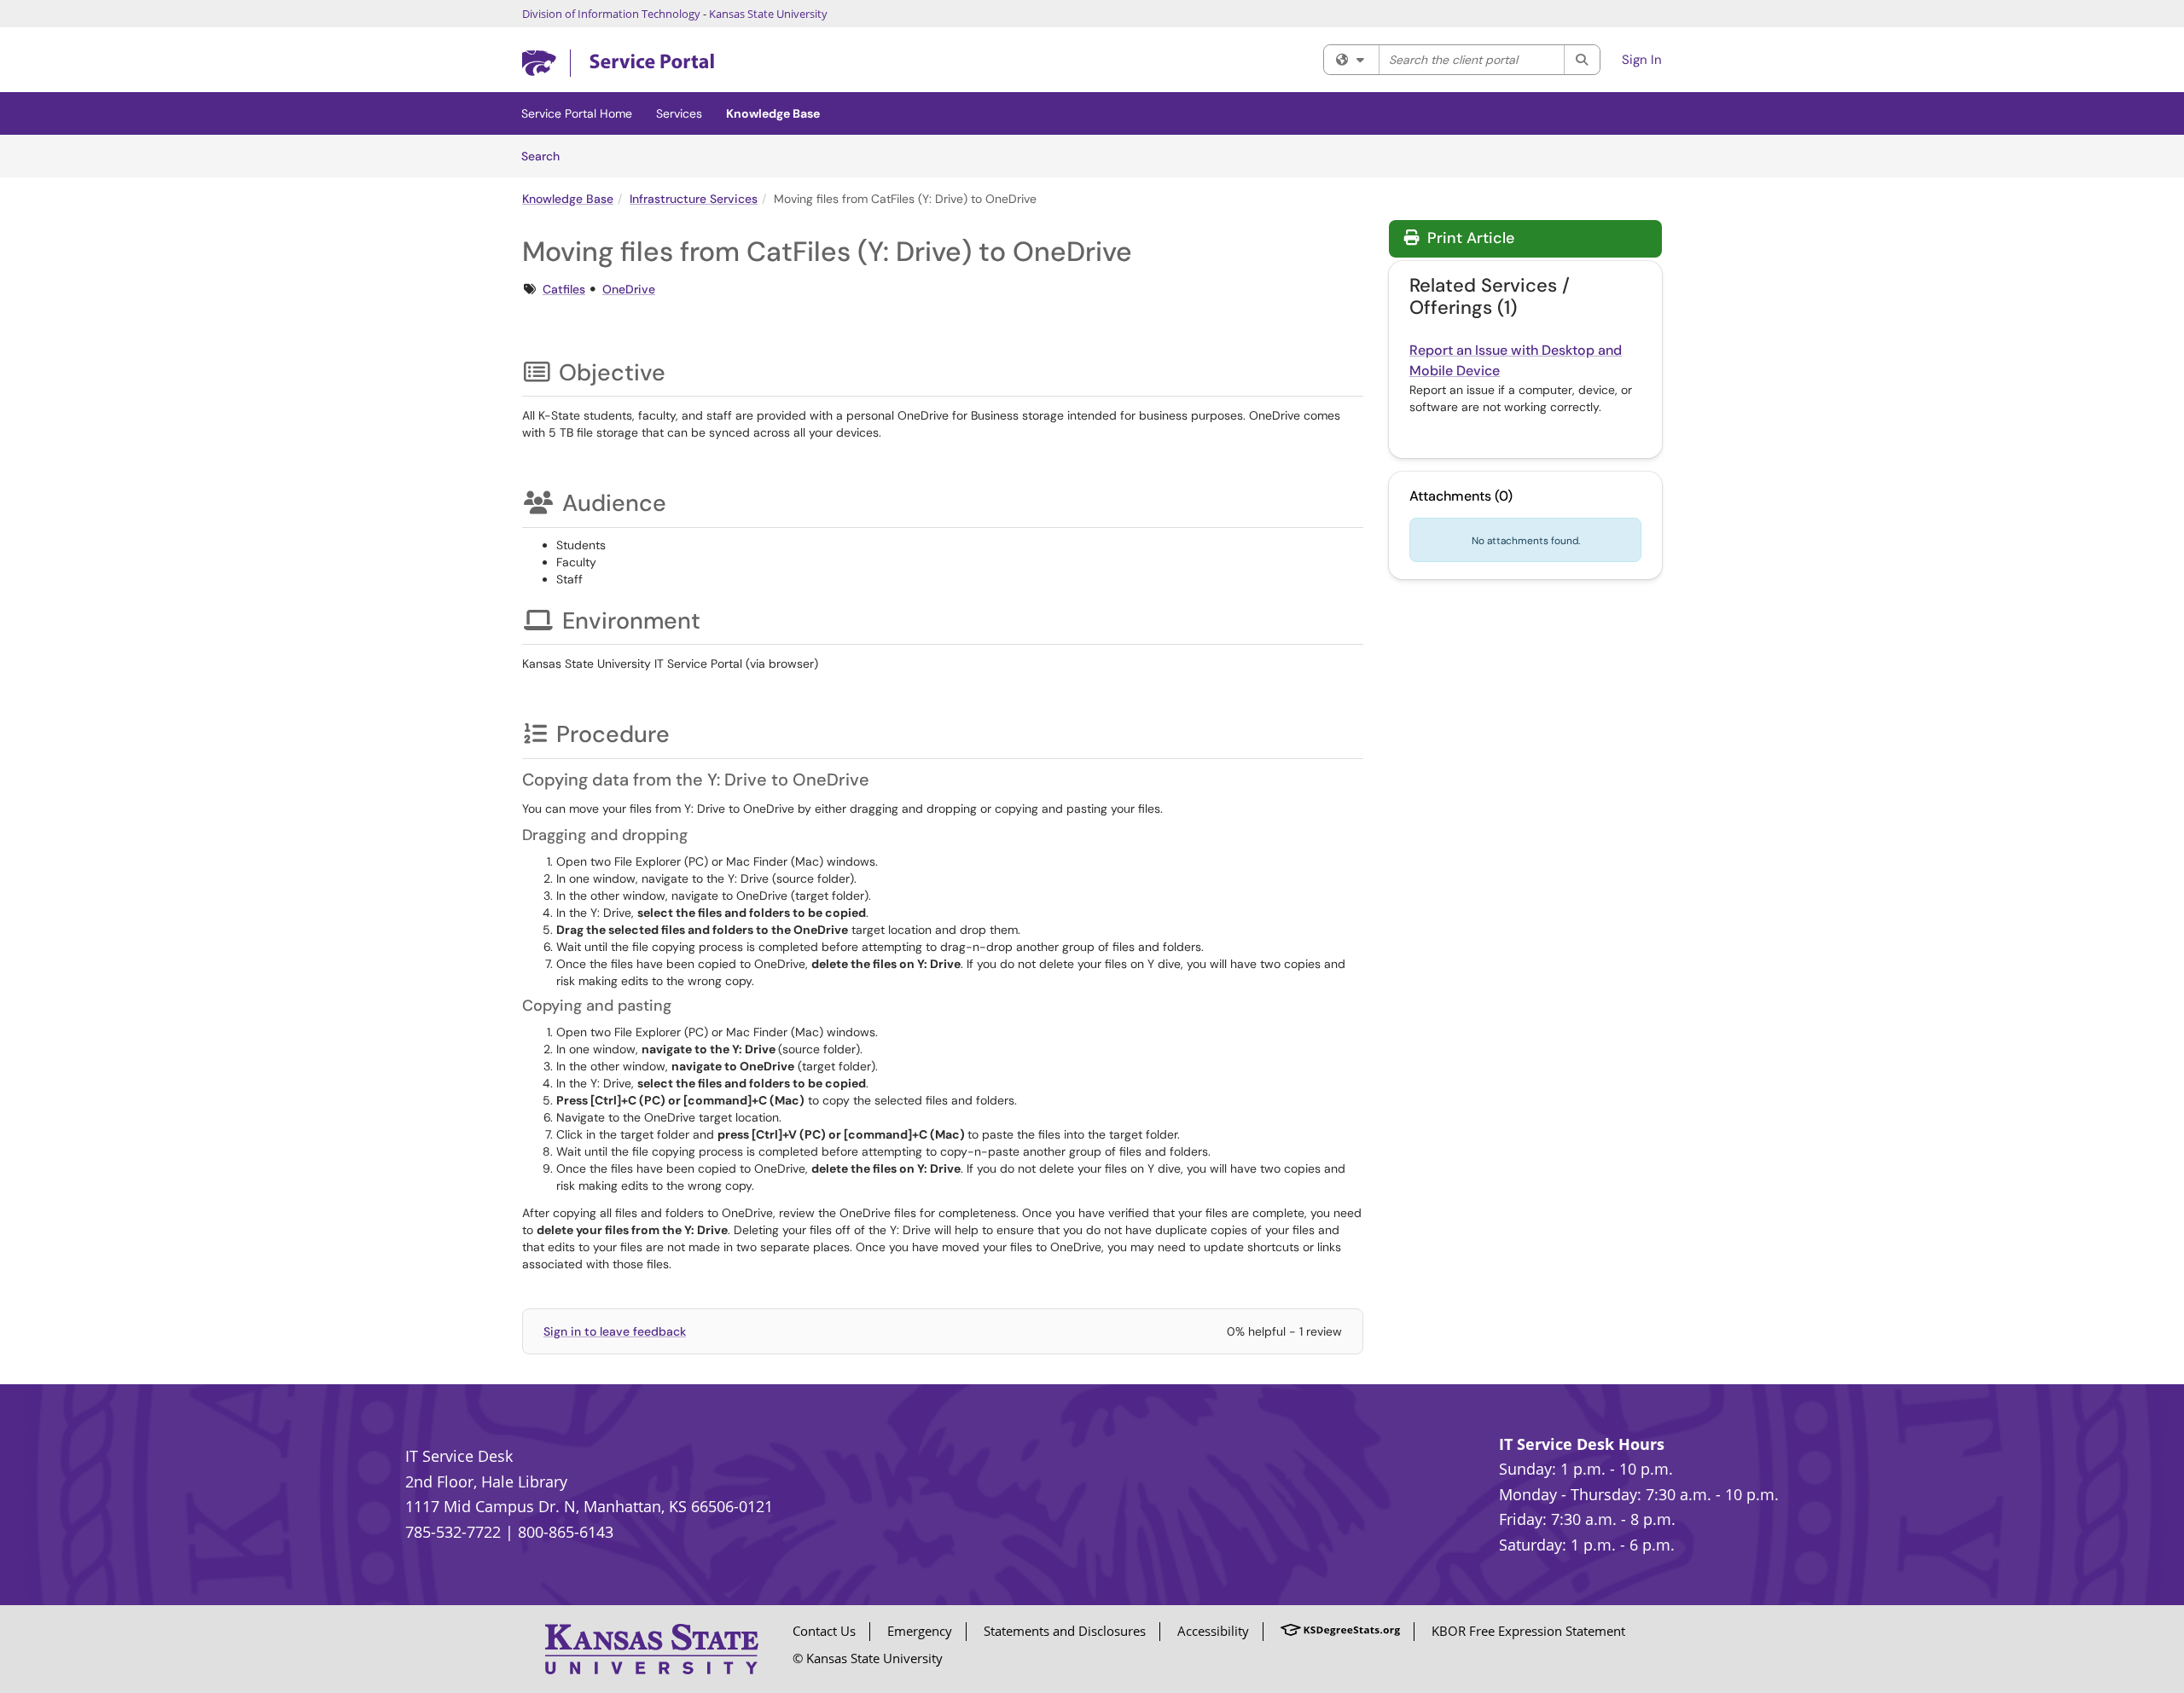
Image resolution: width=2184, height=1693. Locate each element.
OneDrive (629, 289)
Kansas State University (768, 14)
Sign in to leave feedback (615, 1331)
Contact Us (824, 1631)
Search (546, 156)
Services (679, 113)
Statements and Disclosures (1065, 1631)
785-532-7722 (453, 1532)
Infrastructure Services (694, 199)
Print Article (1469, 238)
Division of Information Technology (611, 14)
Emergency (920, 1631)
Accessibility (1213, 1631)
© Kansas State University (868, 1658)
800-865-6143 (566, 1532)
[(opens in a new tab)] (618, 64)
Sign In (1642, 60)
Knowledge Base (773, 113)
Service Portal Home (577, 113)
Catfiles (564, 289)
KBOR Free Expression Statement (1528, 1631)
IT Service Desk (459, 1456)
